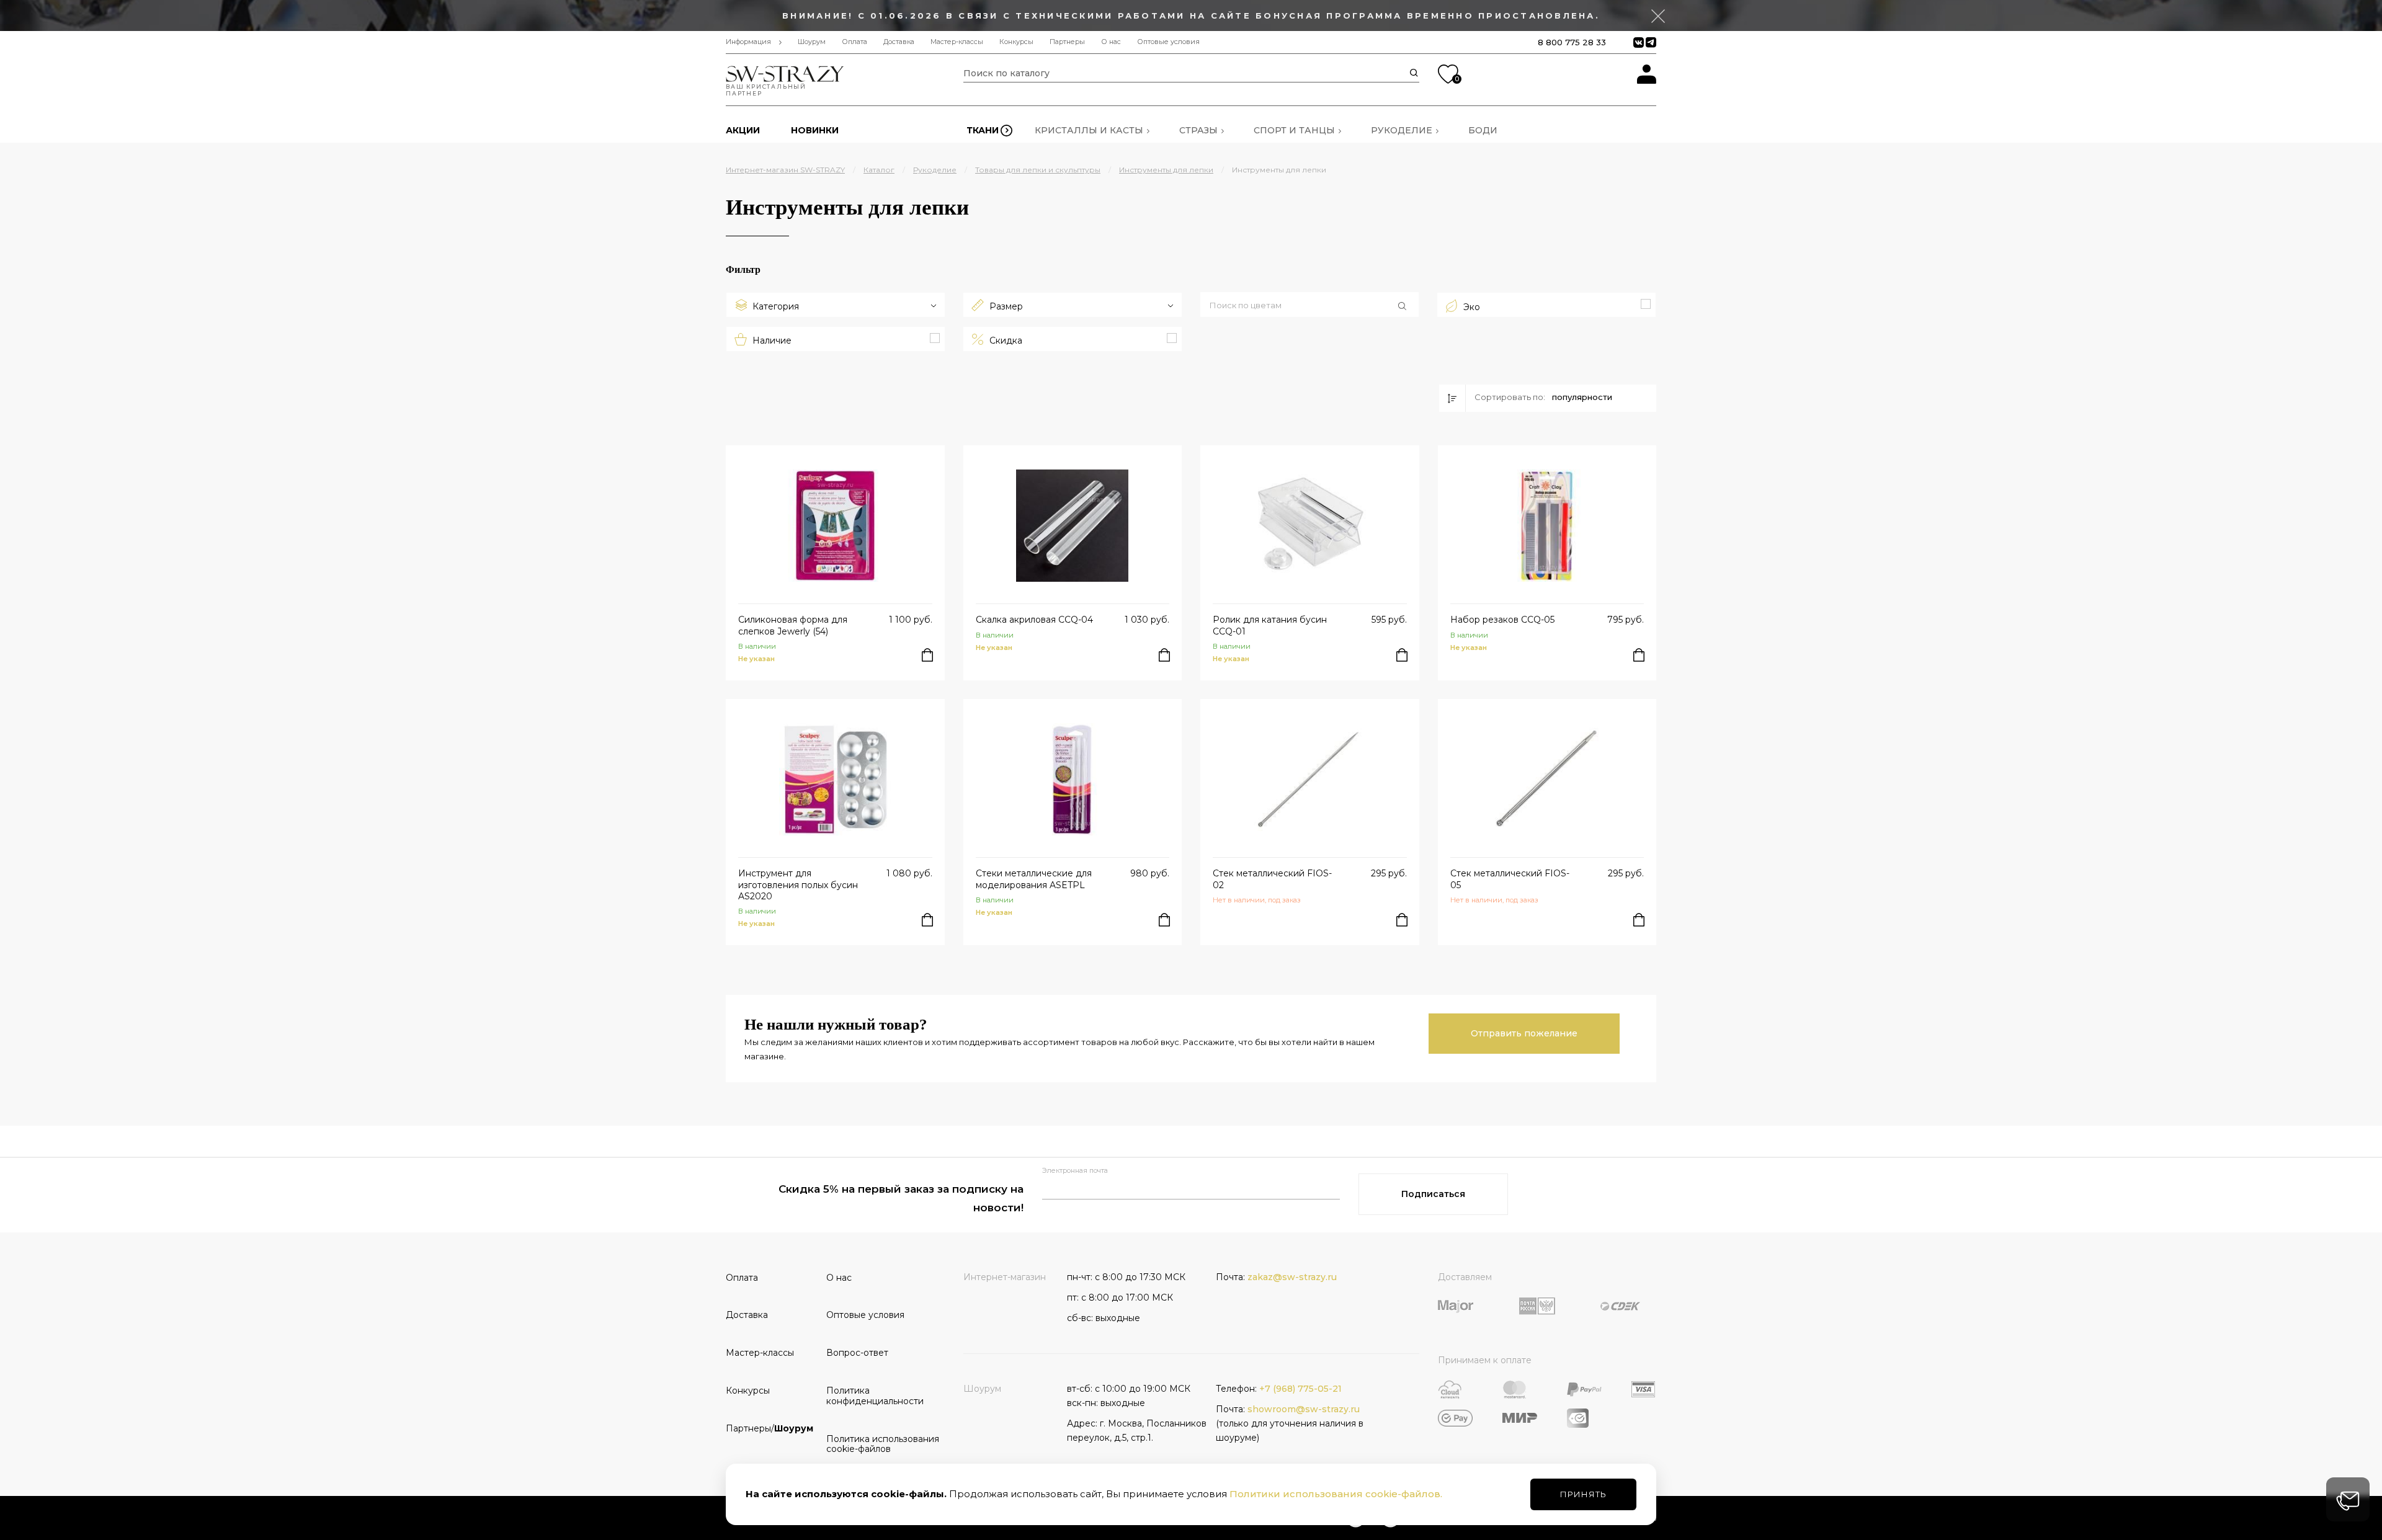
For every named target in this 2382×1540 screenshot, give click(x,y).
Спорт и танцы (1294, 130)
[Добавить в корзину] (927, 655)
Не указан (756, 659)
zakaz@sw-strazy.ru (1292, 1277)
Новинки (815, 130)
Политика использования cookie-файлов (872, 1444)
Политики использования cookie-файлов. (1336, 1494)
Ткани (983, 130)
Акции (743, 130)
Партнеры (1067, 42)
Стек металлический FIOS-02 (1272, 879)
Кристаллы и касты (1089, 130)
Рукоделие (1402, 130)
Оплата (854, 42)
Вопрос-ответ (857, 1353)
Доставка (899, 42)
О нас (1111, 42)
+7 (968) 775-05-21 (1300, 1389)
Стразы (1198, 130)
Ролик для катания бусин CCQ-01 (1270, 625)
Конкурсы (1016, 42)
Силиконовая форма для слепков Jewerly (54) (793, 625)
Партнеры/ (769, 1428)
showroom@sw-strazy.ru (1304, 1409)
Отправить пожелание (1524, 1033)
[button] (1309, 306)
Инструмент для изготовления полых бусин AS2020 (798, 884)
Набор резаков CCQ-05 (1502, 620)
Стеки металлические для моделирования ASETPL (1034, 879)
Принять (1583, 1494)
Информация (748, 42)
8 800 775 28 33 (1572, 42)
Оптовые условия (1168, 42)
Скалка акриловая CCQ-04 (1034, 620)
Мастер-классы (957, 42)
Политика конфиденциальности (872, 1396)
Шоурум (812, 42)
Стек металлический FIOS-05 (1510, 879)
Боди (1483, 130)
